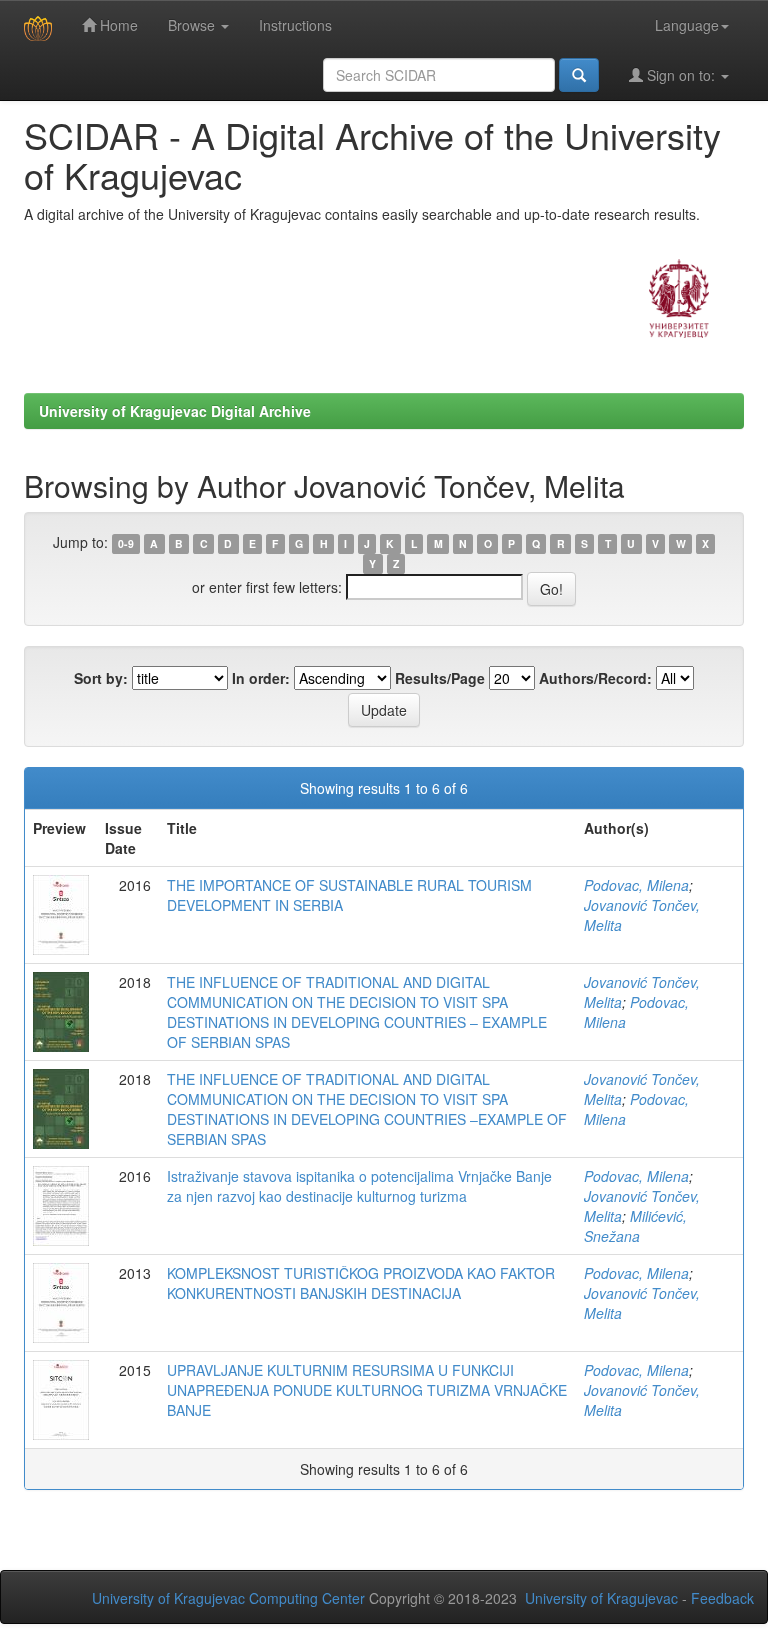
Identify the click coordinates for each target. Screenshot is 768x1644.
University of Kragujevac (601, 1598)
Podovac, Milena (636, 885)
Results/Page (440, 678)
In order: (261, 678)
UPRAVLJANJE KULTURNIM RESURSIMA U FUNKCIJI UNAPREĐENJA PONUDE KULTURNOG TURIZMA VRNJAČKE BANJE (367, 1390)
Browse (193, 25)
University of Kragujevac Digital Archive (175, 411)
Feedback (722, 1598)
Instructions (295, 25)
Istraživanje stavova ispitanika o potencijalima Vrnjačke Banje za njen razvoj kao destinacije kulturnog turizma (359, 1186)
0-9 (126, 543)
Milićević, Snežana (635, 1226)
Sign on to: (681, 75)
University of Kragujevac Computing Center (228, 1598)
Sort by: (101, 678)
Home (117, 25)
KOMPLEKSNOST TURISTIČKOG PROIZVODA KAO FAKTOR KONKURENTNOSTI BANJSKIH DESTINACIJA (361, 1283)
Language (687, 25)
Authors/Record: (595, 678)
